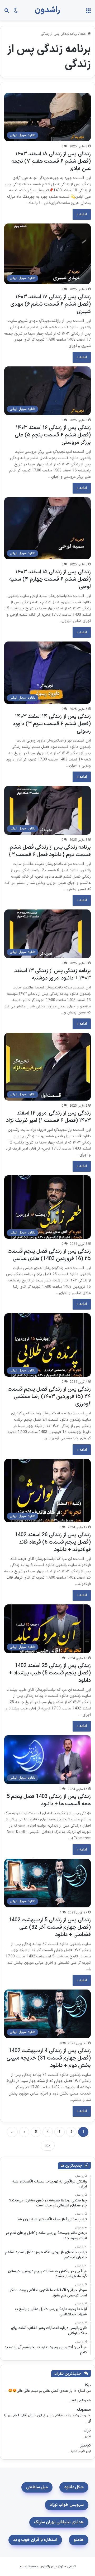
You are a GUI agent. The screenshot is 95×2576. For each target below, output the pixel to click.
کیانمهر (85, 2446)
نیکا (88, 2385)
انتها (48, 2146)
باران (87, 2431)
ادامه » (82, 214)
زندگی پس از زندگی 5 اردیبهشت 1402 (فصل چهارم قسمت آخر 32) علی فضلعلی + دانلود (50, 1927)
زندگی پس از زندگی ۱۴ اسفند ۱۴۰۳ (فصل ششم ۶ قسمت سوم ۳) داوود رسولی (52, 724)
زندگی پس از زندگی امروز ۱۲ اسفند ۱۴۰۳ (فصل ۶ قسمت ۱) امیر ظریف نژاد (48, 1117)
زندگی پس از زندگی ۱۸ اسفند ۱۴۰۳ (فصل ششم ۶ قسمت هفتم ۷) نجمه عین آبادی (51, 161)
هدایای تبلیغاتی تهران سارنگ (59, 2522)
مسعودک (84, 2410)
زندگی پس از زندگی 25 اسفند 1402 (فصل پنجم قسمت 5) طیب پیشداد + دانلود (50, 1673)
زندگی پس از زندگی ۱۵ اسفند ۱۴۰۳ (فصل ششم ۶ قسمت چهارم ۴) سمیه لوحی (50, 579)
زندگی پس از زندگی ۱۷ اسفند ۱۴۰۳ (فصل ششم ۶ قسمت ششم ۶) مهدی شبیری (51, 304)
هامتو (79, 2540)
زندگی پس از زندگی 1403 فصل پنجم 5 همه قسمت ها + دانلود (49, 1800)
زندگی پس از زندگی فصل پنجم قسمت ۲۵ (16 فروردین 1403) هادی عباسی (49, 1255)
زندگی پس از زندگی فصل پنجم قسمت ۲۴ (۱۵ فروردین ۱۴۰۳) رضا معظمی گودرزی (49, 1397)
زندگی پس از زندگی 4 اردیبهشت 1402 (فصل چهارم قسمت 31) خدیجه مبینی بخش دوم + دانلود (49, 2058)
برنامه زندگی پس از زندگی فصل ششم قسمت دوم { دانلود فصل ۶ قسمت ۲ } (50, 851)
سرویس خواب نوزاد (67, 2505)
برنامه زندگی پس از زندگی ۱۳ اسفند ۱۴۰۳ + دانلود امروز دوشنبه (53, 974)
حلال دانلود (74, 2487)
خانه (84, 34)
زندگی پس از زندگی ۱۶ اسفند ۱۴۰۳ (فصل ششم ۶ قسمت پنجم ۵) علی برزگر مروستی (53, 435)
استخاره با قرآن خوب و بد (35, 2540)
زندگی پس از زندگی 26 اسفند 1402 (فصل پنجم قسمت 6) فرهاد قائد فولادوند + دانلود (53, 1542)
